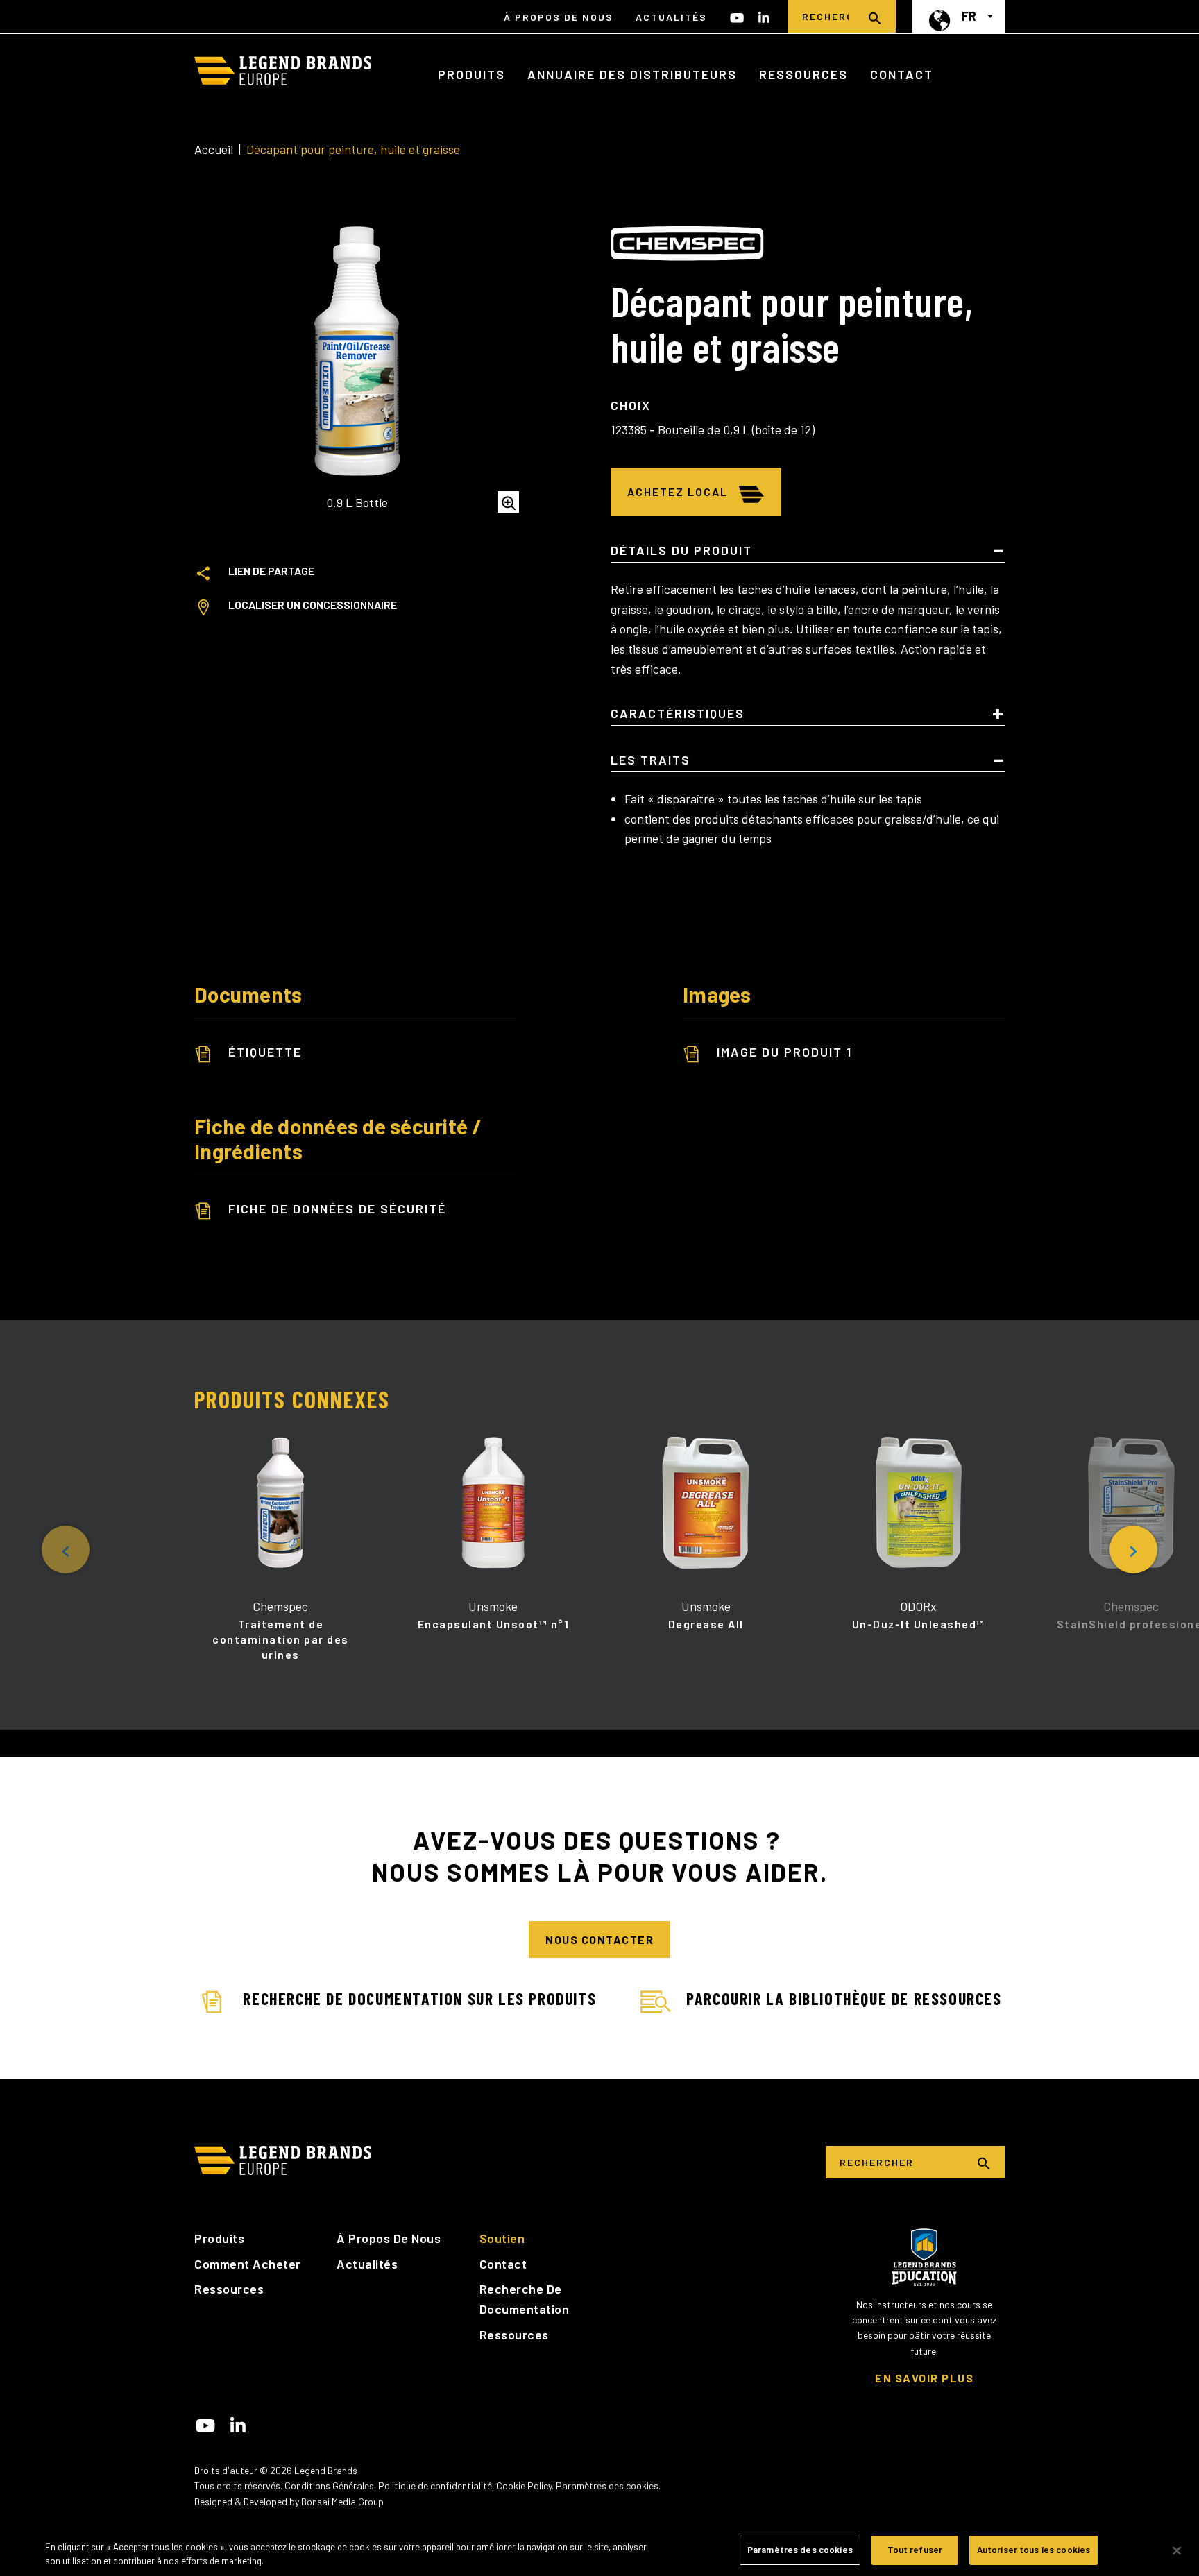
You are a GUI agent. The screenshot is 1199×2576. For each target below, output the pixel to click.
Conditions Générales (329, 2485)
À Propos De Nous (559, 17)
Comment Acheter (248, 2264)
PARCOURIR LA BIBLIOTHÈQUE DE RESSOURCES (844, 1998)
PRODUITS (471, 74)
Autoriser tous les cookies (1034, 2550)
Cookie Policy (524, 2485)
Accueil (214, 149)
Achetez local (678, 492)
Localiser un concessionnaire (313, 605)
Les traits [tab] (650, 760)
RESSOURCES (803, 74)
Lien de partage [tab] (271, 571)
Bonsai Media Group (342, 2501)
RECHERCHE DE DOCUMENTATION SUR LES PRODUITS (419, 1998)
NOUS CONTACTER (599, 1939)
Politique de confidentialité (435, 2485)
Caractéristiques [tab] (678, 714)
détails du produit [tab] (681, 551)
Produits (219, 2238)
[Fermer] (1177, 2550)
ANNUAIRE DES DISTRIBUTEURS (632, 74)
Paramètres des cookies (607, 2485)
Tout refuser (915, 2550)
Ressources (229, 2289)
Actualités (671, 17)
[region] (599, 2551)
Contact (902, 74)
